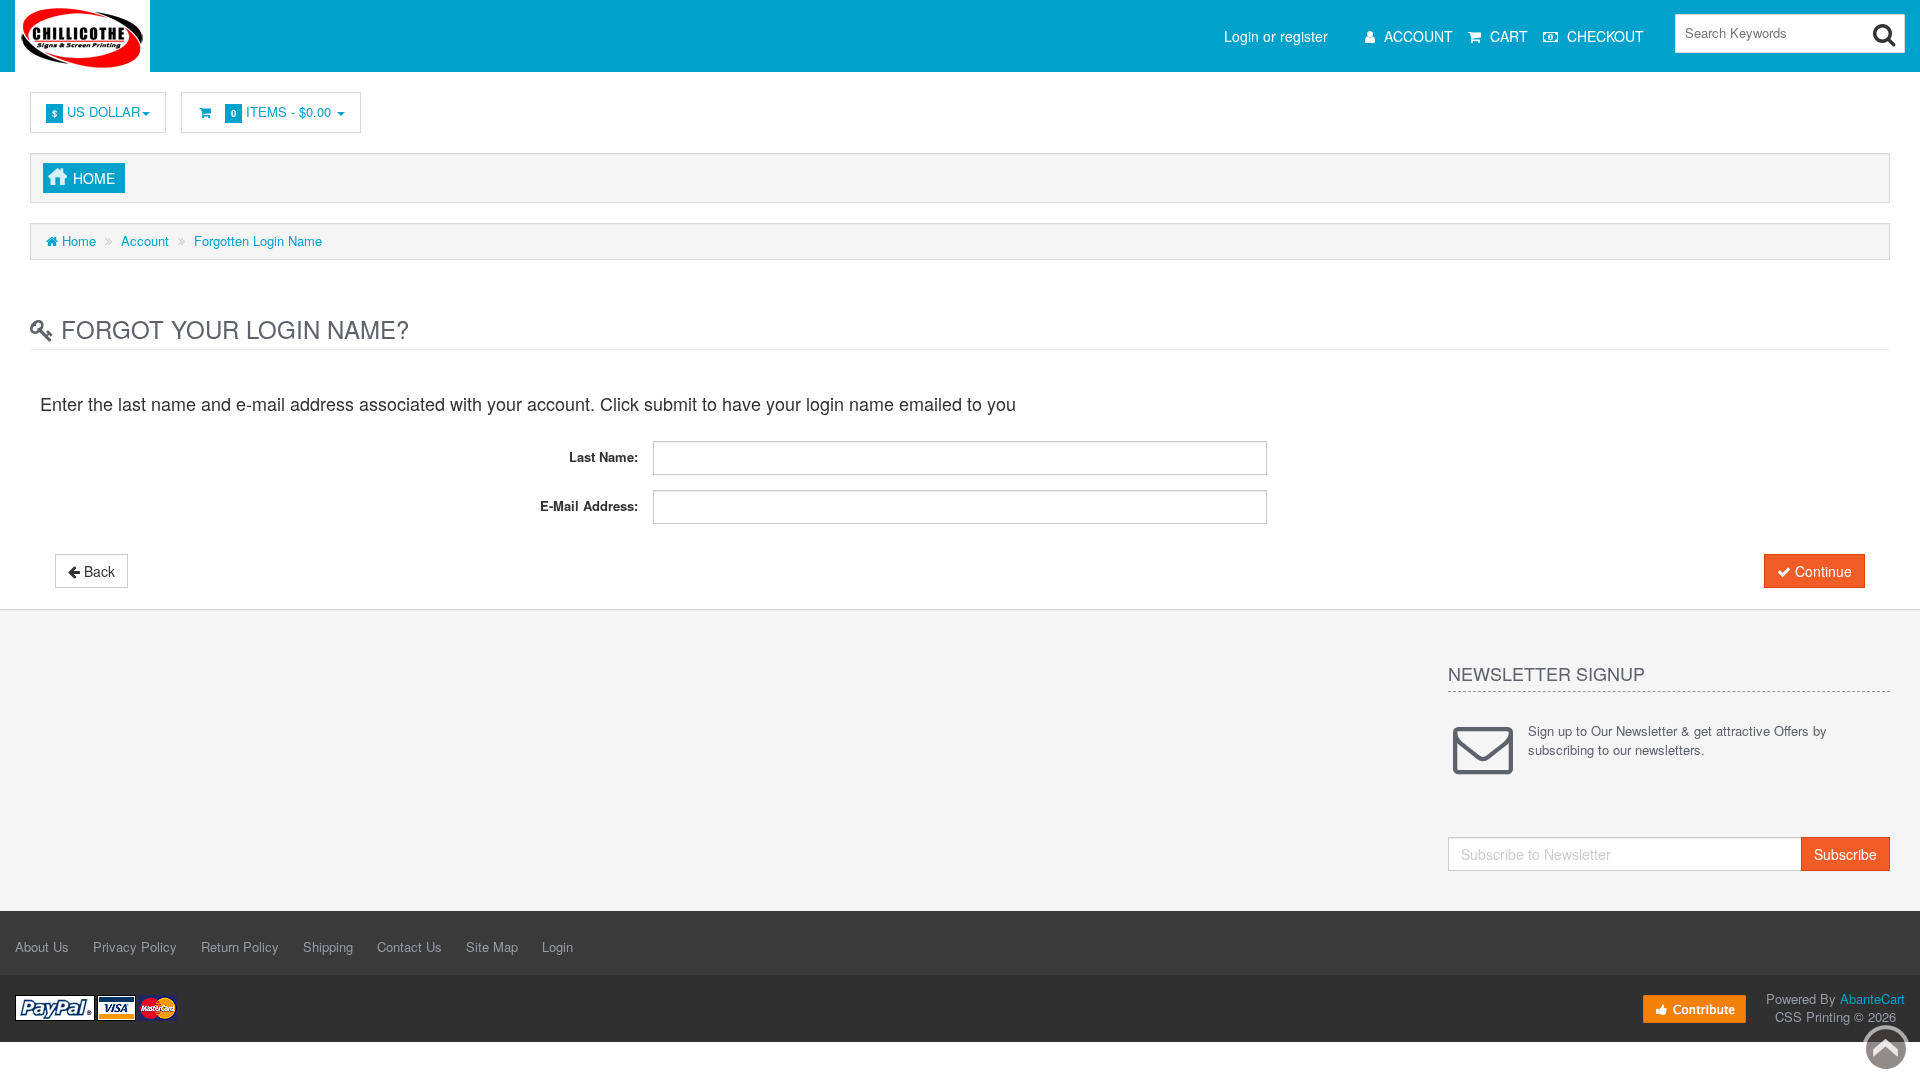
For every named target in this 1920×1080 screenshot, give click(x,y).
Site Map (492, 946)
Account (145, 240)
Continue (1821, 571)
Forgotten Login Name (258, 240)
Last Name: (603, 456)
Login (557, 946)
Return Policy (240, 946)
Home (94, 178)
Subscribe (1845, 854)
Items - (281, 111)
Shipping (328, 946)
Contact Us (409, 946)
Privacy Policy (135, 946)
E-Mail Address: (589, 505)
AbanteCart (1872, 998)
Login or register (1276, 36)
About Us (42, 946)
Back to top (1886, 1049)
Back (97, 571)
